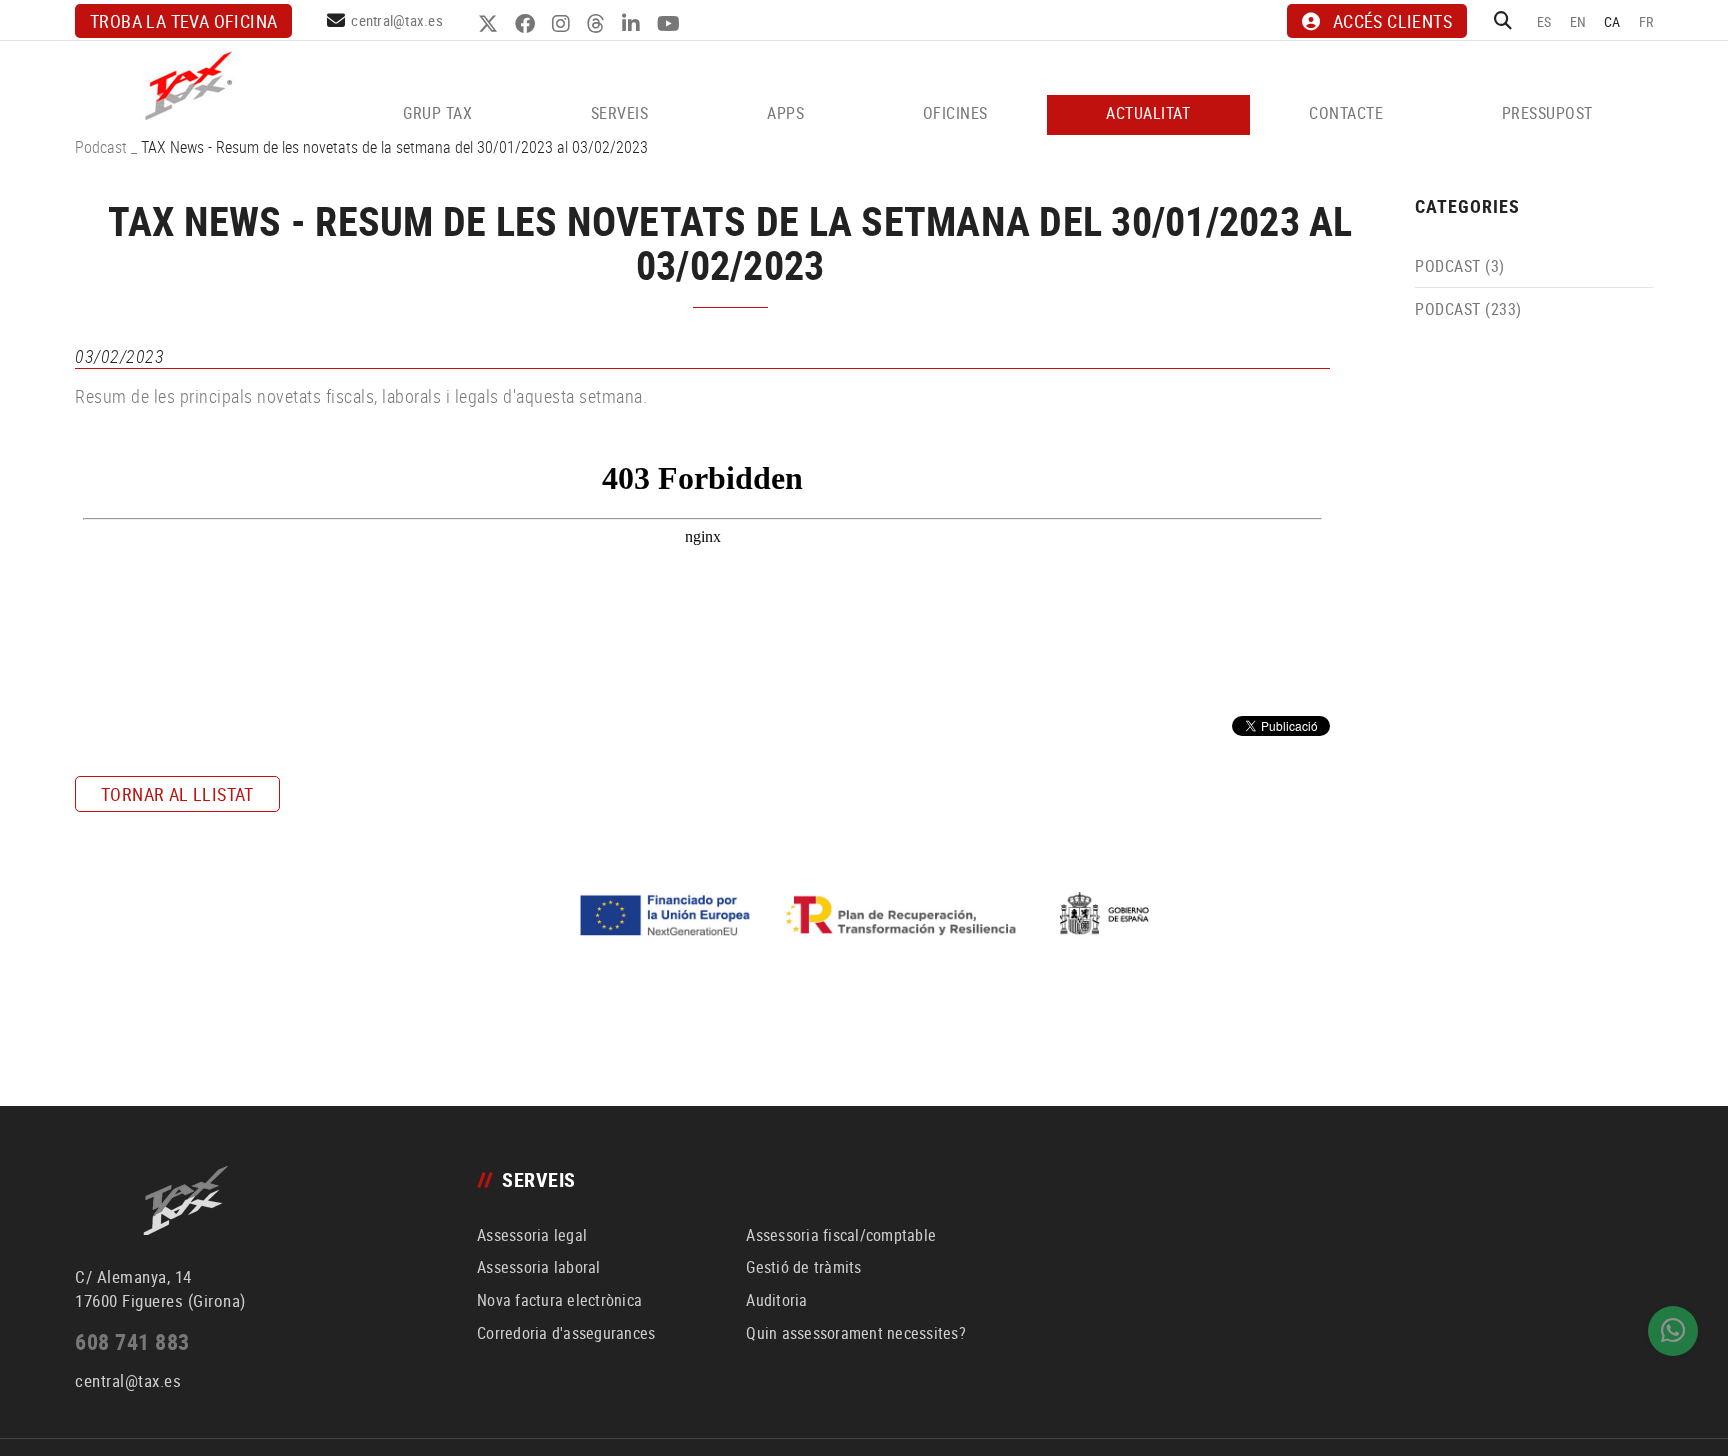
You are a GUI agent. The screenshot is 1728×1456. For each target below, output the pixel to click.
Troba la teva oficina (183, 21)
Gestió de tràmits (803, 1267)
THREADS (598, 24)
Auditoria (776, 1300)
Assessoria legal (532, 1235)
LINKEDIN (633, 24)
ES (1544, 21)
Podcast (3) (1460, 266)
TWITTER (490, 24)
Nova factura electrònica (559, 1300)
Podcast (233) (1468, 309)
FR (1646, 21)
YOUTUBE (671, 24)
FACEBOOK (527, 24)
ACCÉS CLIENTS (1392, 21)
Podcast (101, 147)
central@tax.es (397, 20)
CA (1612, 21)
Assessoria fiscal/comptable (841, 1235)
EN (1578, 21)
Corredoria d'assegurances (566, 1333)
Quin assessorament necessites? (856, 1333)
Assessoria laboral (539, 1267)
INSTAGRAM (563, 24)
